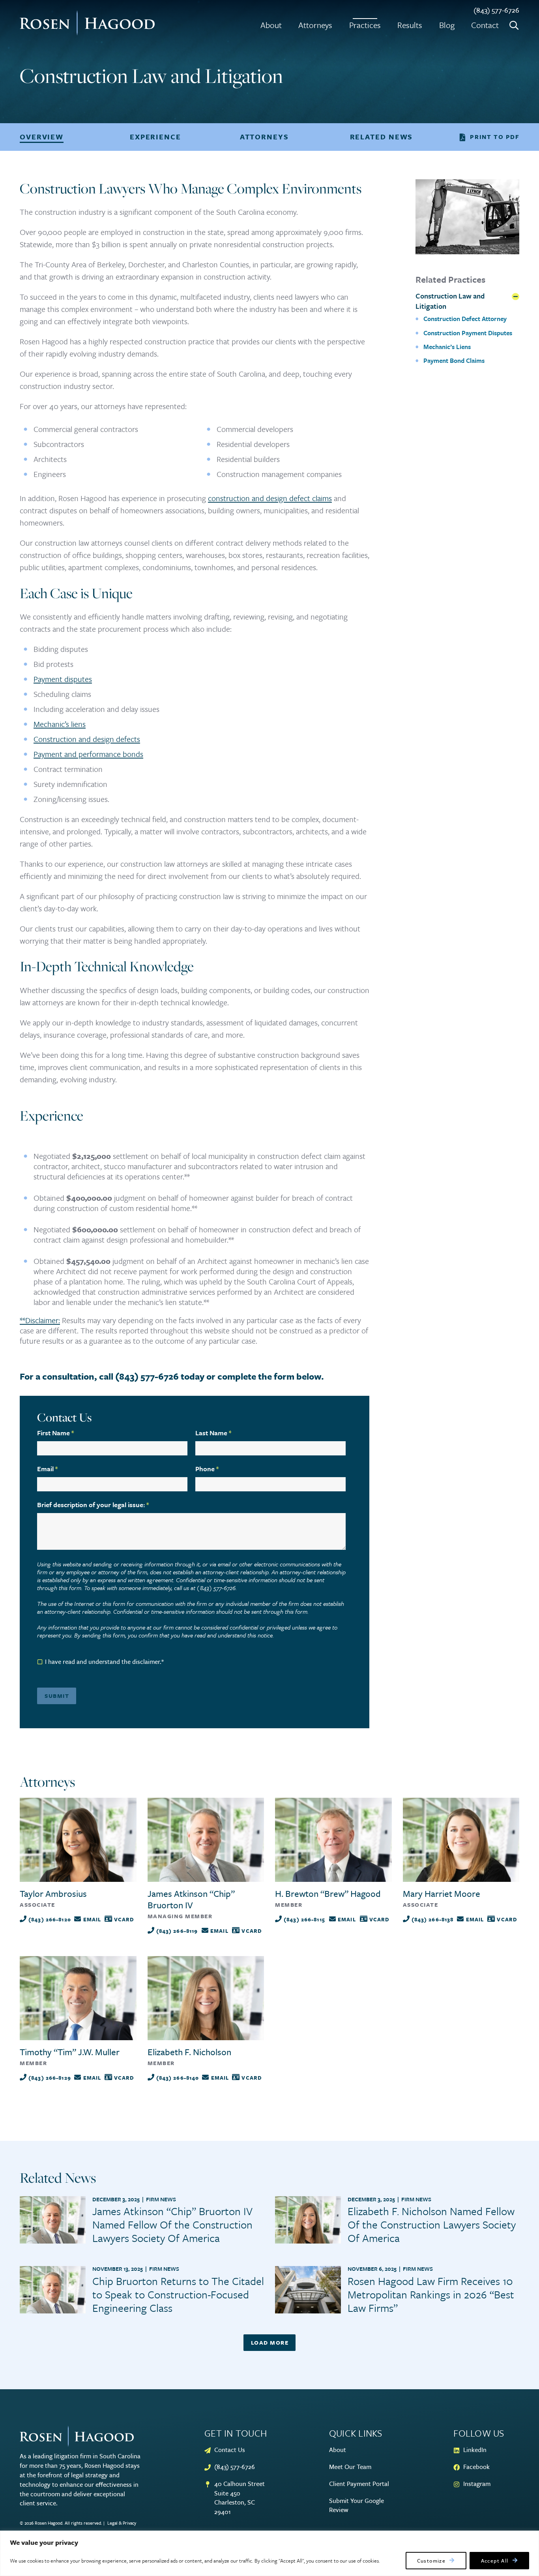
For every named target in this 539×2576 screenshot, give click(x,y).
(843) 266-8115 (304, 1919)
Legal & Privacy (122, 2523)
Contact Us (230, 2450)
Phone (207, 1469)
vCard (124, 1919)
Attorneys (315, 25)
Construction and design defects (87, 739)
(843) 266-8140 (178, 2078)
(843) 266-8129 (50, 2078)
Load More (270, 2342)
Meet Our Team (350, 2467)
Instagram (477, 2484)
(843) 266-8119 (177, 1931)
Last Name (213, 1433)
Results (410, 25)
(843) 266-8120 (50, 1919)
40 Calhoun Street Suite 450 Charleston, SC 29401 (240, 2498)
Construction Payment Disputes (468, 333)
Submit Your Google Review (357, 2506)
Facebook (476, 2467)
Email (47, 1469)
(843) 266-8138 (433, 1919)
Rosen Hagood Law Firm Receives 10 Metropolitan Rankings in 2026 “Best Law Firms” (431, 2294)
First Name (55, 1433)
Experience (155, 137)
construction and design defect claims (270, 498)
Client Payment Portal (359, 2484)
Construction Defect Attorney (465, 319)
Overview (42, 137)
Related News (382, 137)
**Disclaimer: (40, 1320)
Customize (431, 2561)
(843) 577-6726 (496, 10)
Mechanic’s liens (60, 724)
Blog (447, 25)
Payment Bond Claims (454, 360)
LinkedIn (475, 2450)
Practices (365, 25)
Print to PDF (495, 137)
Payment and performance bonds (88, 754)
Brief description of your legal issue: (93, 1505)
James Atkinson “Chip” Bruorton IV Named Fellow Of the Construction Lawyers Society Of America (172, 2224)
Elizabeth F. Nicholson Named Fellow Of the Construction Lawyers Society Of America (432, 2224)
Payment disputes (63, 679)
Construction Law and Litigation (450, 301)
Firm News (161, 2199)
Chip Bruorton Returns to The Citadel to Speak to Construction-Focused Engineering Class (178, 2294)
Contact (485, 25)
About (271, 25)
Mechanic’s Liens (447, 347)
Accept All (495, 2561)
